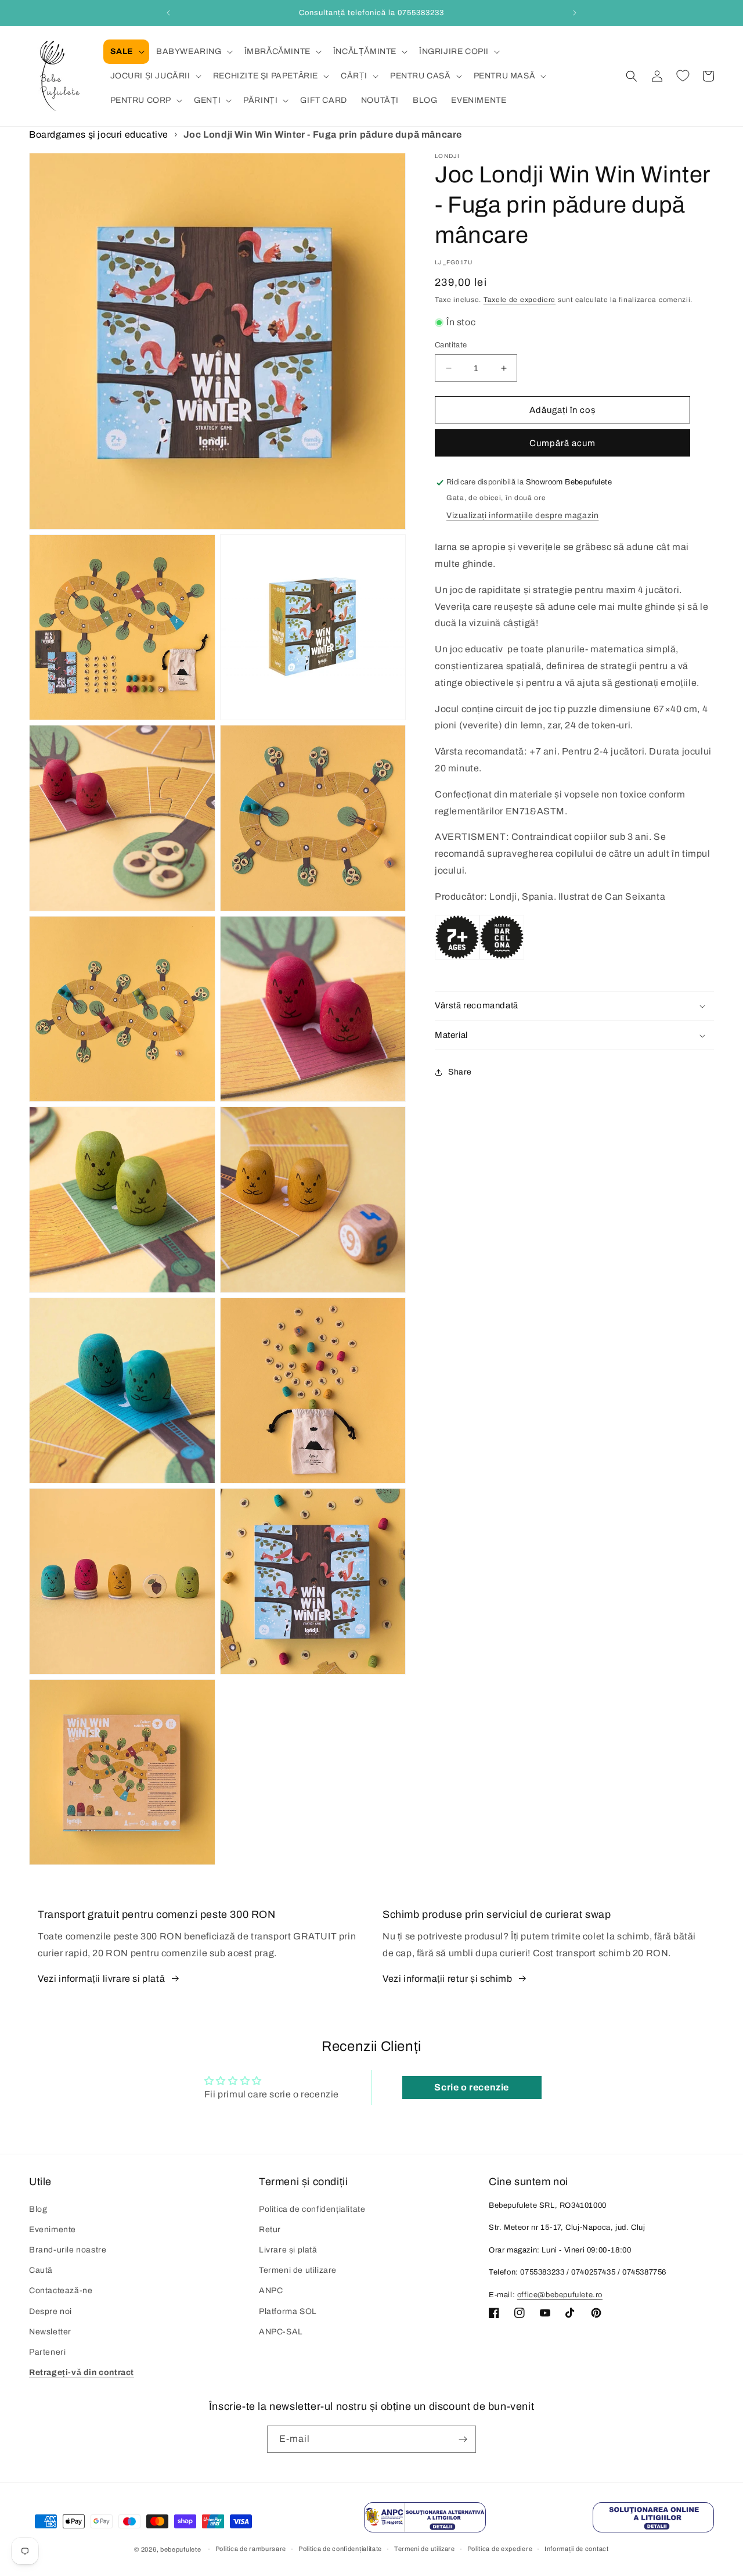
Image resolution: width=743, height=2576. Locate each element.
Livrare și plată (288, 2250)
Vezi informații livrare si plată (101, 1979)
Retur (270, 2230)
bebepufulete (181, 2549)
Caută (41, 2270)
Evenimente (53, 2230)
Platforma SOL (288, 2311)
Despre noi (51, 2311)
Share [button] (460, 1072)
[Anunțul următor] (575, 13)
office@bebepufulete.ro (560, 2295)
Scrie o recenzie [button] (472, 2087)
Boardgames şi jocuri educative (99, 134)
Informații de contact (577, 2549)
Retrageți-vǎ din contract (82, 2372)
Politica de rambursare (251, 2549)
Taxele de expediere (520, 300)
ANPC (271, 2291)
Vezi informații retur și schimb (448, 1979)
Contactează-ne (61, 2291)
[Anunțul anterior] (168, 13)
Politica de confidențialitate (312, 2209)
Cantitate (451, 345)
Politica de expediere (500, 2549)
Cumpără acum (562, 444)
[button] (126, 52)
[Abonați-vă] (463, 2439)
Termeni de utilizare (298, 2270)
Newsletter (50, 2332)
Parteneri (47, 2352)
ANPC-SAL (281, 2332)
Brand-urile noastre (68, 2250)
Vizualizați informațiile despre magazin (522, 515)
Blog (38, 2209)
